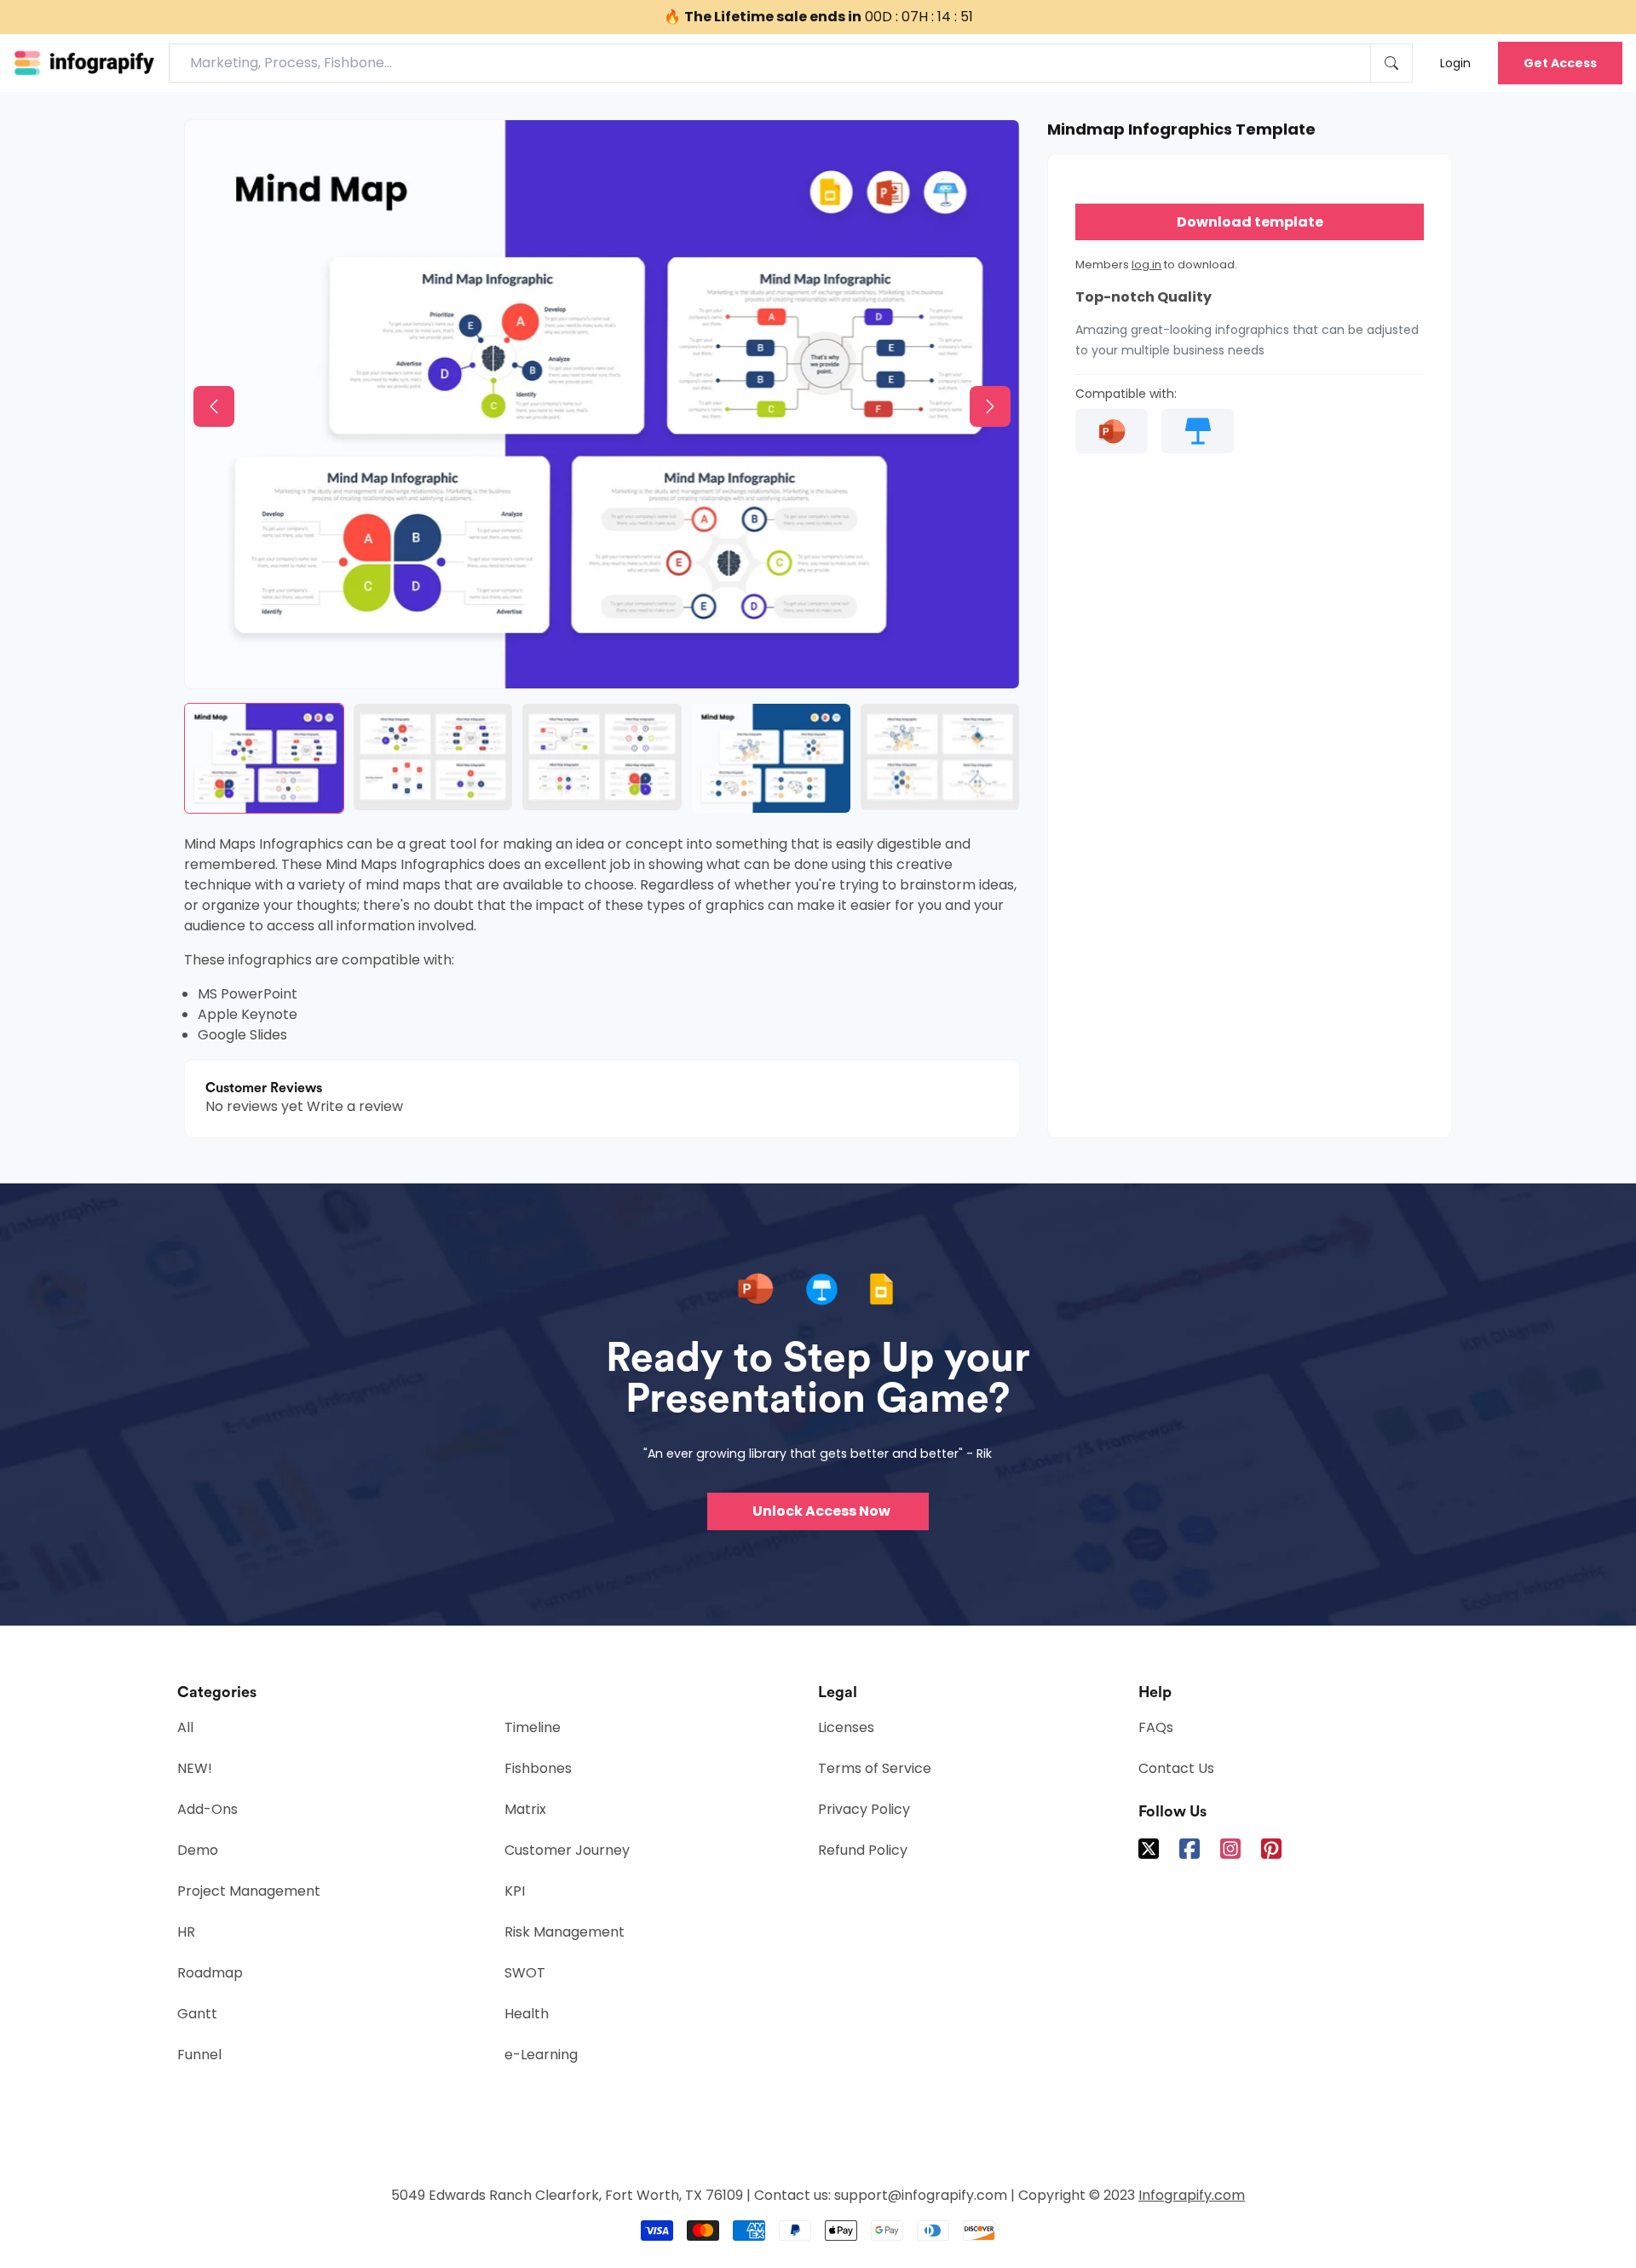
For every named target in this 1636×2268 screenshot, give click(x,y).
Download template (1250, 222)
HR (186, 1932)
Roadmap (210, 1973)
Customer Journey (567, 1850)
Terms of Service (875, 1768)
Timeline (533, 1727)
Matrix (525, 1809)
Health (527, 2014)
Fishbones (538, 1768)
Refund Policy (863, 1850)
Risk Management (565, 1932)
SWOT (525, 1973)
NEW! (195, 1768)
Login (1455, 63)
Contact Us (1176, 1768)
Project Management (249, 1891)
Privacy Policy (864, 1809)
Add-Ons (207, 1809)
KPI (515, 1891)
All (185, 1727)
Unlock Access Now (821, 1511)
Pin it (233, 147)
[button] (214, 406)
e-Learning (541, 2055)
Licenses (846, 1727)
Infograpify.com (1192, 2195)
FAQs (1156, 1727)
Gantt (197, 2014)
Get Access (1560, 63)
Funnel (199, 2055)
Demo (198, 1850)
